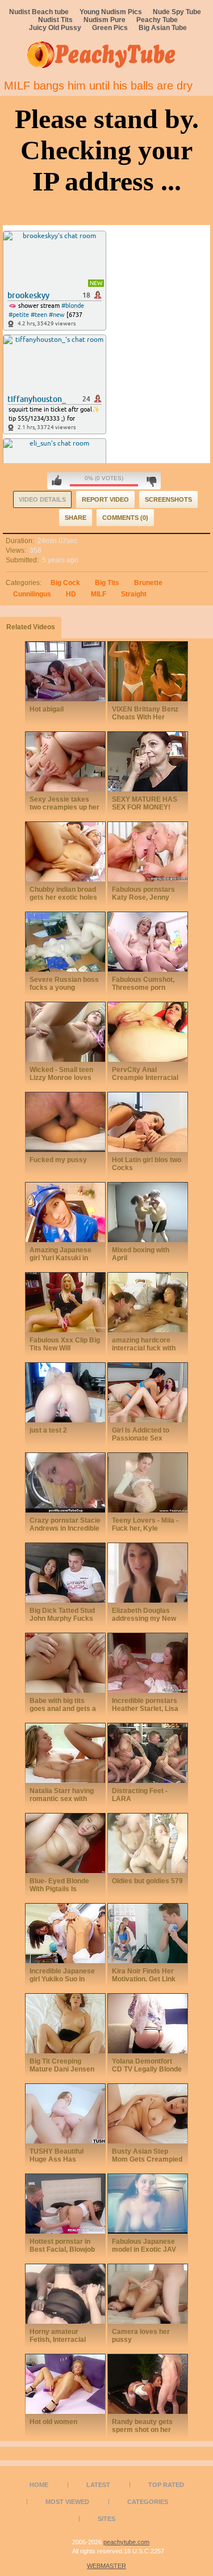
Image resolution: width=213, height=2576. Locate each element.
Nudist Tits (55, 20)
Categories (148, 2502)
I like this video (57, 481)
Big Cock (65, 583)
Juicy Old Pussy (55, 28)
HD (71, 594)
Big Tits (107, 583)
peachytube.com (126, 2542)
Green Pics (110, 28)
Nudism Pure (105, 20)
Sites (106, 2519)
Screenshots (168, 499)
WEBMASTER (106, 2566)
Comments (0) (125, 518)
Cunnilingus (32, 594)
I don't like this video (151, 481)
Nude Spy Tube (177, 12)
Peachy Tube (157, 20)
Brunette (148, 583)
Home (39, 2485)
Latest (98, 2485)
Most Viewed (67, 2502)
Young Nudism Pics (111, 12)
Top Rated (166, 2485)
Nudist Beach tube (39, 12)
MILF (99, 594)
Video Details (42, 499)
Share (76, 518)
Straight (134, 594)
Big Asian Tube (163, 28)
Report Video (105, 499)
